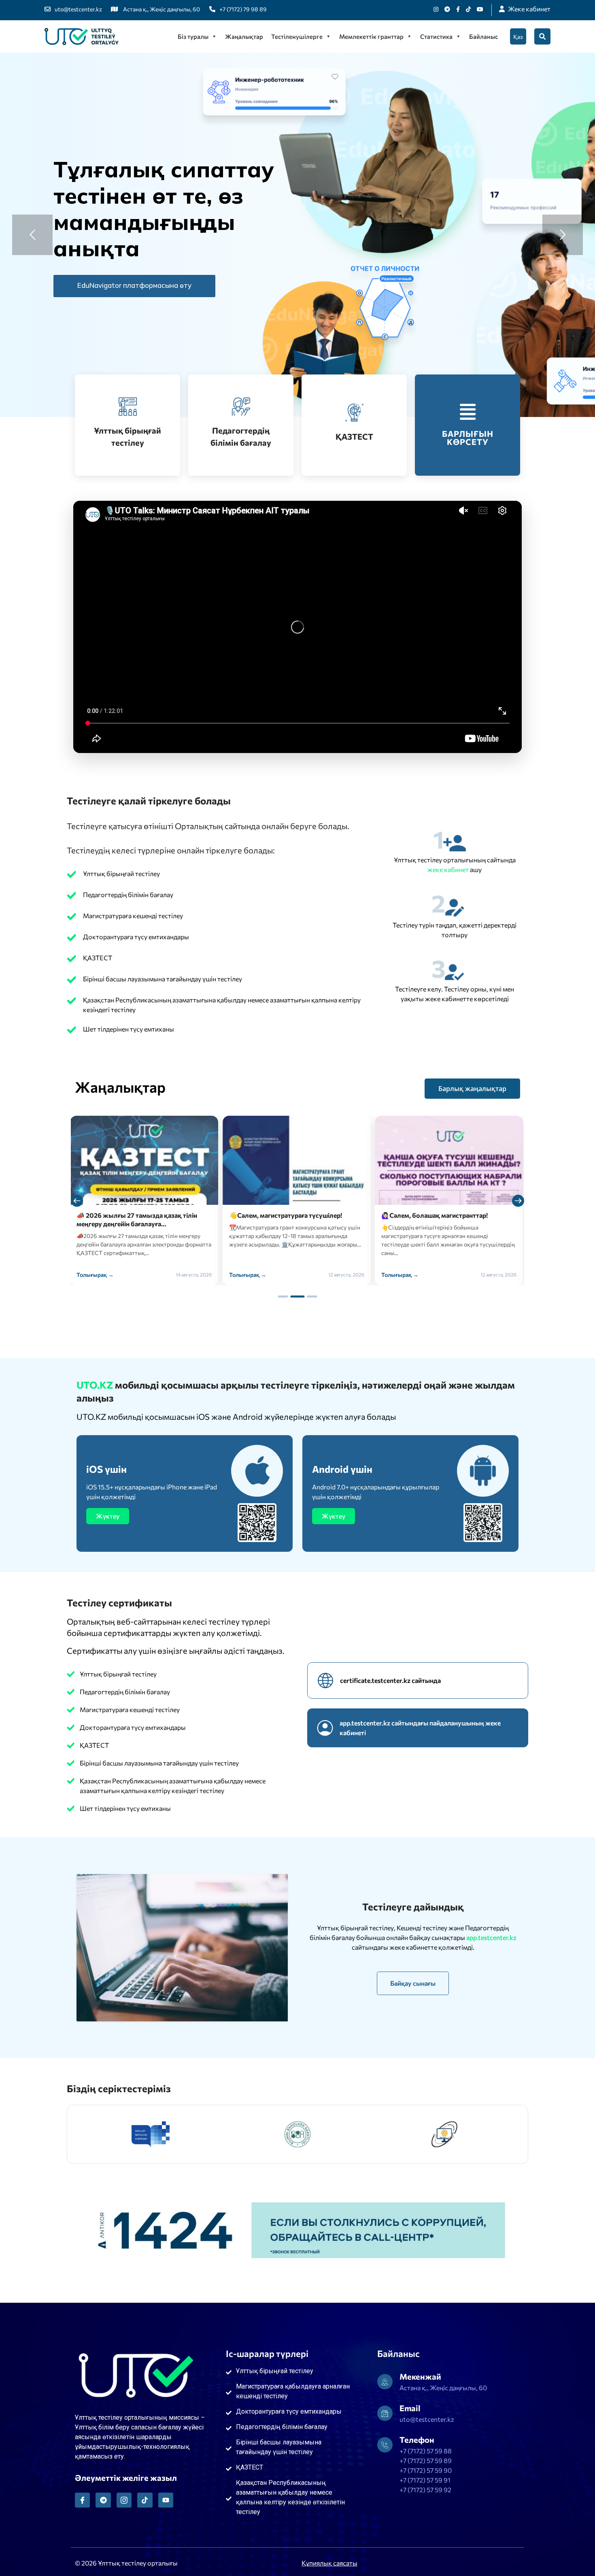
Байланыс (483, 36)
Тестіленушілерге (297, 36)
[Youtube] (480, 9)
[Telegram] (103, 2500)
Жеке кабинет (529, 9)
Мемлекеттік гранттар (371, 36)
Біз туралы (193, 36)
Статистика (436, 36)
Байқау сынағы (413, 1983)
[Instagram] (436, 9)
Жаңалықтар (244, 36)
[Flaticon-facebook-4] (82, 2500)
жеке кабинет (449, 869)
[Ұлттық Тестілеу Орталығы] (82, 36)
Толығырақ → (96, 1275)
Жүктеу (108, 1516)
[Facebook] (458, 9)
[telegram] (447, 9)
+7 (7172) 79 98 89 (243, 9)
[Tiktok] (468, 9)
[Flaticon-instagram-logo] (124, 2500)
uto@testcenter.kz (78, 9)
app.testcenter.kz (491, 1937)
